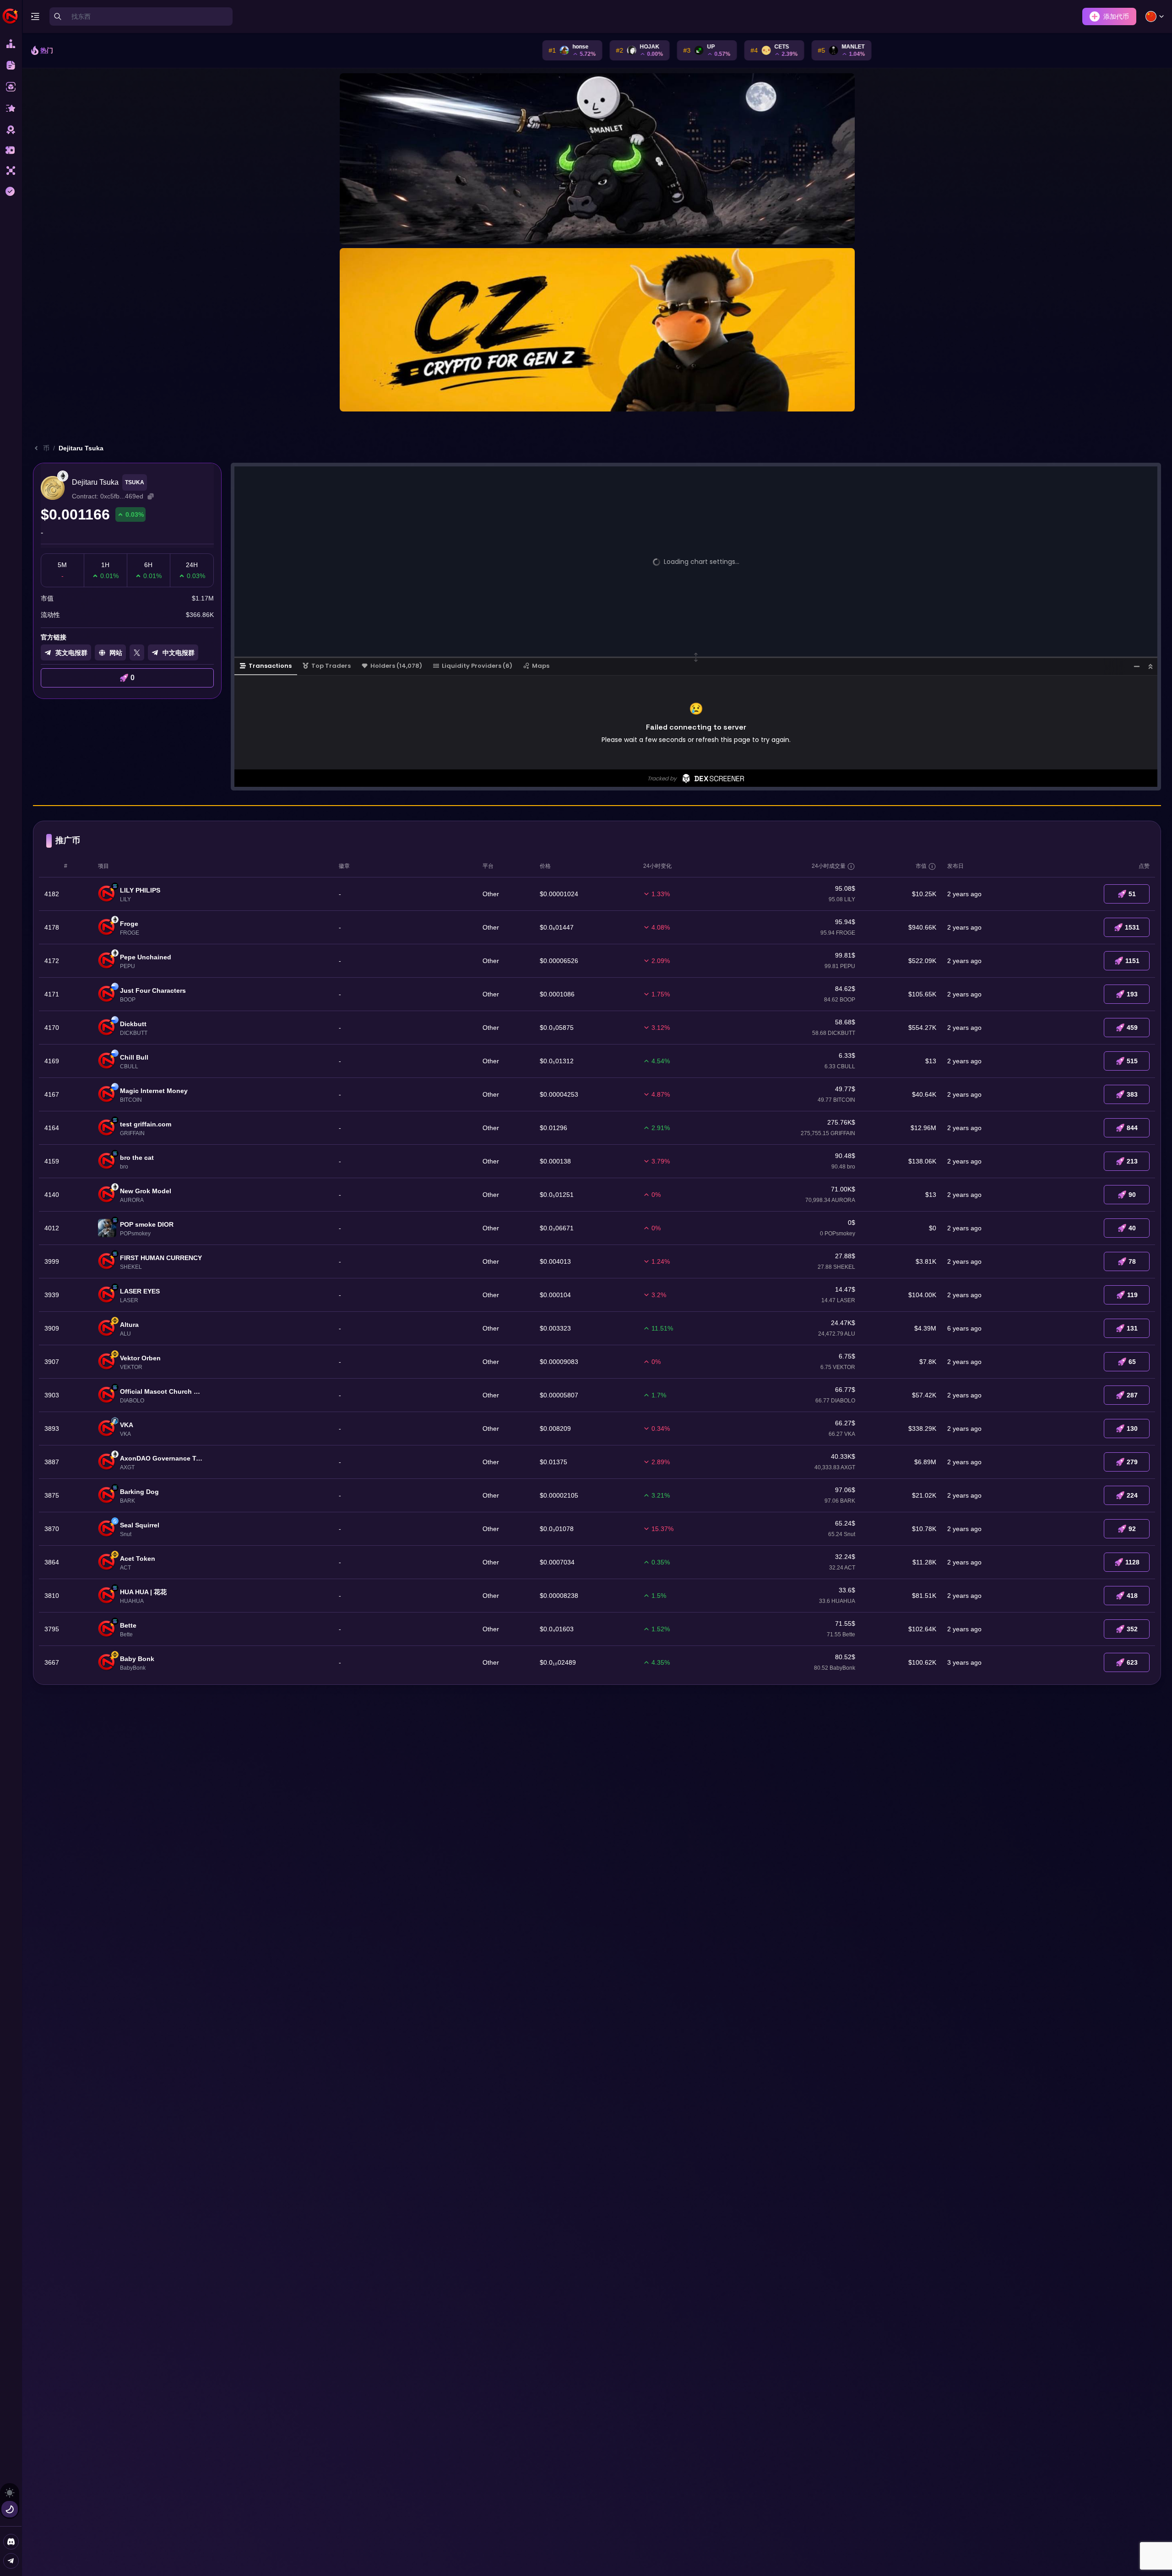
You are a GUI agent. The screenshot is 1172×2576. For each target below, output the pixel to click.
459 (1132, 1028)
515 (1132, 1061)
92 (1132, 1529)
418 (1132, 1596)
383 (1132, 1094)
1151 (1132, 961)
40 (1132, 1228)
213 (1132, 1161)
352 (1132, 1629)
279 (1132, 1462)
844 (1132, 1128)
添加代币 (1116, 16)
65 (1132, 1362)
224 (1132, 1495)
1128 (1132, 1562)
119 (1132, 1295)
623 (1132, 1662)
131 (1132, 1328)
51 (1132, 894)
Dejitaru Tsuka (81, 448)
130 (1132, 1429)
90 (1132, 1195)
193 (1132, 994)
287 (1132, 1395)
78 (1132, 1261)
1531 (1132, 927)
